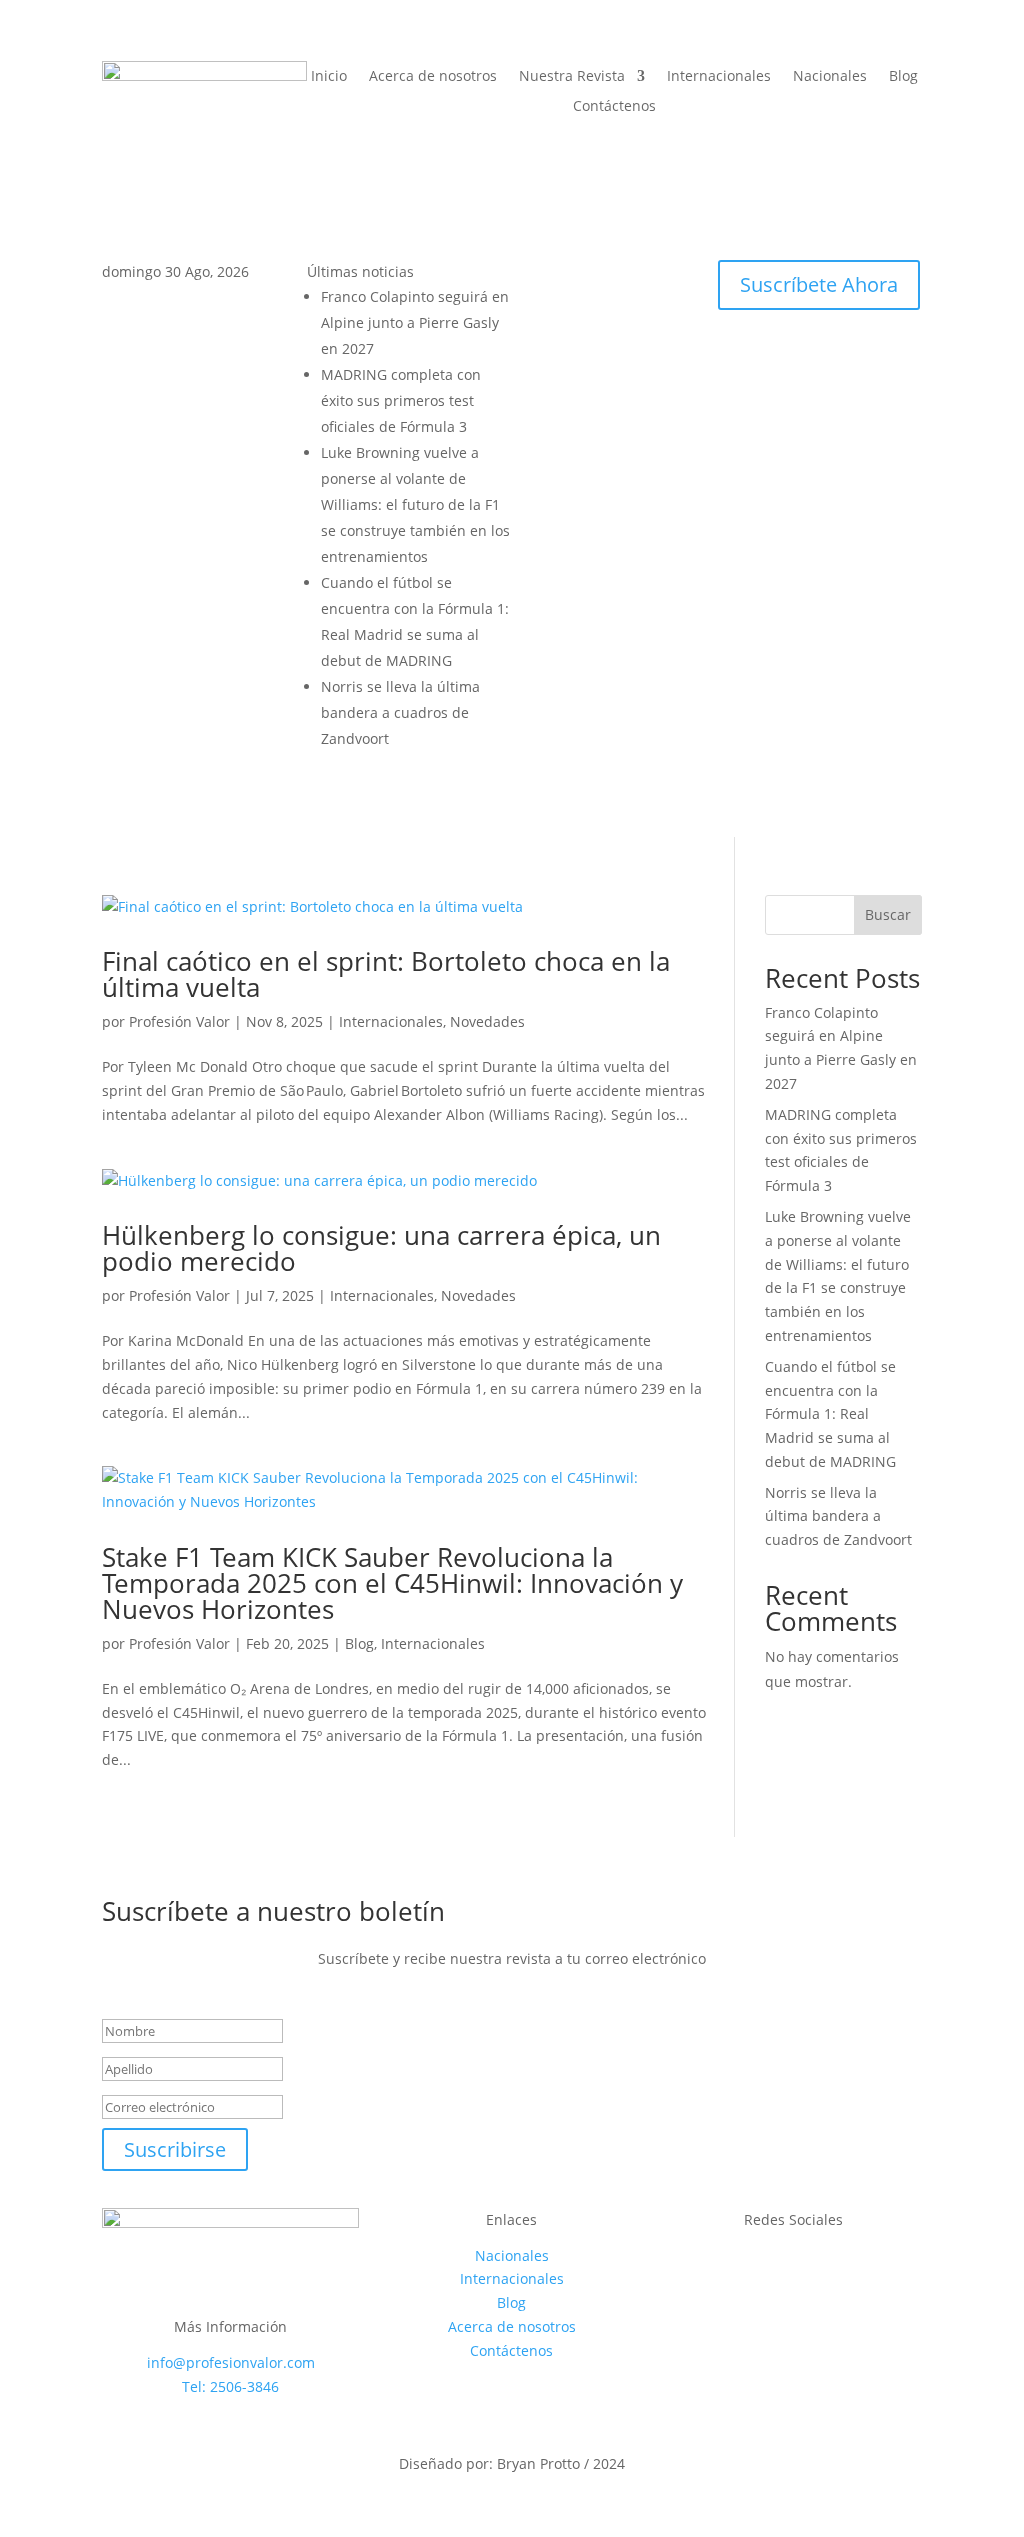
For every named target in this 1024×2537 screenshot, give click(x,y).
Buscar (888, 914)
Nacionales (830, 77)
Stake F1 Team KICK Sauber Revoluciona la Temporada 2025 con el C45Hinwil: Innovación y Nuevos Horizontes (392, 1583)
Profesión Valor (179, 1021)
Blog (903, 77)
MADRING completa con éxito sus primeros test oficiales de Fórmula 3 (401, 400)
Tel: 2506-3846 (230, 2386)
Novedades (487, 1021)
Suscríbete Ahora (819, 284)
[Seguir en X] (608, 276)
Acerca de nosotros (433, 77)
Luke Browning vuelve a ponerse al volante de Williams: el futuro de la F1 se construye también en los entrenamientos (415, 504)
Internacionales (719, 77)
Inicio (329, 77)
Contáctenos (614, 107)
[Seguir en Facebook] (528, 276)
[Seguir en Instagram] (568, 276)
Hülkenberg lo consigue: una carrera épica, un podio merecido (381, 1248)
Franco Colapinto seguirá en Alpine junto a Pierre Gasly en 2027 (415, 322)
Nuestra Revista (572, 77)
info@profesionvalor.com (231, 2362)
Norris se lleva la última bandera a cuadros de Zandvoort (400, 712)
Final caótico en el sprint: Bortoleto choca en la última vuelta (386, 974)
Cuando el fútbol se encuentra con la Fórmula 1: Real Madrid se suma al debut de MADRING (830, 1414)
